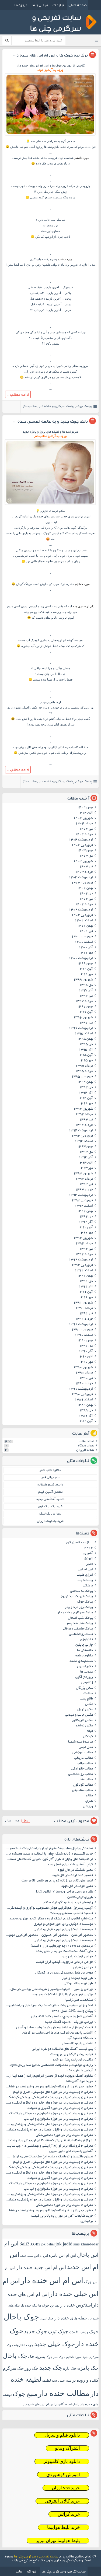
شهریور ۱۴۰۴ (83, 818)
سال (8, 1821)
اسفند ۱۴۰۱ (84, 921)
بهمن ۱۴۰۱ (85, 926)
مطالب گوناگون (83, 1785)
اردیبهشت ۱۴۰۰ (81, 958)
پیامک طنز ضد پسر (80, 1624)
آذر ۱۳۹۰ (86, 1351)
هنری (89, 1801)
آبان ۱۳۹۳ (85, 1163)
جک (31, 2356)
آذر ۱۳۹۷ (86, 991)
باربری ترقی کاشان (80, 1897)
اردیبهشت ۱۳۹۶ (81, 1028)
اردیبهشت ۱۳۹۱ (81, 1324)
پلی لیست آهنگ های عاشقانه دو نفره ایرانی (62, 2049)
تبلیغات (58, 5)
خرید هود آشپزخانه (79, 2081)
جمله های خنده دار (71, 2318)
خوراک (32, 2571)
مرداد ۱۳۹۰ (84, 1373)
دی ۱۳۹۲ (86, 1217)
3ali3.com (30, 2244)
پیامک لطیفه (72, 2404)
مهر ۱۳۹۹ (86, 975)
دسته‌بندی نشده (81, 1661)
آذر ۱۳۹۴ (86, 1093)
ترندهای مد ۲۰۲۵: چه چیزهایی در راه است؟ (62, 1946)
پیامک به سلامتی (81, 1591)
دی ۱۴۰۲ (86, 894)
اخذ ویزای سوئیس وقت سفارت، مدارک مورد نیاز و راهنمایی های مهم (48, 2006)
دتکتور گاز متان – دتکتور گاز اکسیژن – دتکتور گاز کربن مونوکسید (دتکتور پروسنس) (48, 1935)
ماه (17, 1821)
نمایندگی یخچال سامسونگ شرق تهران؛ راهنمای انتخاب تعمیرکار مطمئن (48, 1849)
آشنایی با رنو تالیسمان (77, 2044)
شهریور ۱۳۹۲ (83, 1238)
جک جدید (51, 2368)
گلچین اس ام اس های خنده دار (43, 2404)
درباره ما (21, 5)
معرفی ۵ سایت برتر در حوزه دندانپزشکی (64, 2135)
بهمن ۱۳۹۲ (85, 1211)
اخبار (90, 1564)
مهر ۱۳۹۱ (86, 1298)
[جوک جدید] (50, 505)
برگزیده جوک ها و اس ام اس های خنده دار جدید (46, 55)
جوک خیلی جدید (55, 2344)
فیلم (90, 1731)
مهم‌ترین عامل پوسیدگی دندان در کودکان (64, 1973)
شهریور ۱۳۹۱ (83, 1303)
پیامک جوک (84, 406)
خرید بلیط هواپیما (64, 2527)
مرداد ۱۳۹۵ (84, 1066)
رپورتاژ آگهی (84, 1677)
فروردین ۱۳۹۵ (82, 1077)
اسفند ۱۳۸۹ (84, 1400)
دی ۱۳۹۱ (86, 1281)
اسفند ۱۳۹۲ (84, 1206)
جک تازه (70, 2368)
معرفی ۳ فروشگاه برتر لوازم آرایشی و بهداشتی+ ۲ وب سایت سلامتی (48, 2146)
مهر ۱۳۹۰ (86, 1362)
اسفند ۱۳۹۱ (84, 1271)
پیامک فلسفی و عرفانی (77, 1629)
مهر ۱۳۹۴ (86, 1104)
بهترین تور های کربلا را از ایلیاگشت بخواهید (62, 1995)
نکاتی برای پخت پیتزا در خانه (73, 2060)
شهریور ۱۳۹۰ (83, 1368)
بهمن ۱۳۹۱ (85, 1276)
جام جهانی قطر (50, 1478)
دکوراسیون (85, 1667)
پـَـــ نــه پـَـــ (85, 1580)
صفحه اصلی (78, 5)
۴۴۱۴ (89, 1548)
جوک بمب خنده (84, 2332)
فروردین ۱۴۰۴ (82, 845)
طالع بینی (86, 1699)
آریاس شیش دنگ (80, 2071)
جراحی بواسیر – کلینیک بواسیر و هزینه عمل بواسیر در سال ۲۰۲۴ (48, 1989)
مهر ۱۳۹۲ (86, 1233)
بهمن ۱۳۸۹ (85, 1405)
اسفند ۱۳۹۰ (84, 1335)
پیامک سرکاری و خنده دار (57, 406)
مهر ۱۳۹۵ (86, 1061)
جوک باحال (21, 2317)
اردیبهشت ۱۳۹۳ (81, 1195)
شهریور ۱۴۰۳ (83, 861)
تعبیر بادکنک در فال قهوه (75, 1870)
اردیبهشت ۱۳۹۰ (81, 1389)
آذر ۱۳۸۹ (86, 1416)
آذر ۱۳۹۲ (86, 1222)
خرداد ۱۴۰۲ (84, 905)
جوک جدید (35, 2331)
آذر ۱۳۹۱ (86, 1287)
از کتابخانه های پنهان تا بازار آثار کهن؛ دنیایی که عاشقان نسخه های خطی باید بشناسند (48, 1859)
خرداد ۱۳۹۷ (84, 1001)
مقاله (89, 1796)
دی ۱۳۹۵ (86, 1045)
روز (26, 1821)
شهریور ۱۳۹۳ (83, 1174)
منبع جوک (25, 2394)
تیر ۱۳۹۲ (86, 1249)
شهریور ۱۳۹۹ (83, 980)
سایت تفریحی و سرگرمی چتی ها (36, 2557)
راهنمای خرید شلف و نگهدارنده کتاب (67, 1903)
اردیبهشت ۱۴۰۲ (81, 910)
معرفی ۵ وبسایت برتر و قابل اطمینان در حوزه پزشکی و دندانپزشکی (48, 2130)
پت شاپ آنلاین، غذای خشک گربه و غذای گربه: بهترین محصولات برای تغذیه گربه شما (48, 1919)
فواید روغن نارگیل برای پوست (72, 2055)
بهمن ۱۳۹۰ (85, 1341)
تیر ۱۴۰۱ (86, 931)
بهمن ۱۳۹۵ (85, 1039)
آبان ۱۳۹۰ (85, 1357)
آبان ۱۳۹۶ (85, 1012)
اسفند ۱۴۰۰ (84, 942)
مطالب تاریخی (84, 1758)
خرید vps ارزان (66, 2488)
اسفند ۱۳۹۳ (84, 1141)
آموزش (88, 1559)
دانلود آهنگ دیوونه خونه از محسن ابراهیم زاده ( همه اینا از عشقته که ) (48, 2076)
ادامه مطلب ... (18, 394)
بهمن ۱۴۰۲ (85, 888)
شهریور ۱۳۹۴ (83, 1109)
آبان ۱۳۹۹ (85, 969)
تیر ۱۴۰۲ (86, 899)
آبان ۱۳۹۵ (85, 1055)
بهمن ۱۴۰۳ (85, 851)
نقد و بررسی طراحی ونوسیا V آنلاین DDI (64, 1892)
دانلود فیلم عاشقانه (50, 1485)
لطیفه (46, 2380)
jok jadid (64, 2244)
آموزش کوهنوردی (63, 2475)
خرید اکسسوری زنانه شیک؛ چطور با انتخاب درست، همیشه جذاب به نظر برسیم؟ (48, 1854)
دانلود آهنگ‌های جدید (50, 1499)
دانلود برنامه (84, 1656)
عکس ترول (85, 1710)
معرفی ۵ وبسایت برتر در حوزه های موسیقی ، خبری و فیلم (53, 2092)
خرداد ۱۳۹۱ (84, 1319)
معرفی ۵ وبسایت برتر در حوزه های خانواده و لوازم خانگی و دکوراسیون (48, 2103)
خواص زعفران (83, 1968)
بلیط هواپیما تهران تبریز (58, 2541)
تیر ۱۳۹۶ (86, 1023)
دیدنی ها (87, 1672)
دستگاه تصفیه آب (80, 2038)
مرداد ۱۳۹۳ (84, 1179)
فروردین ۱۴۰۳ (82, 883)
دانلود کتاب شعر (50, 1470)
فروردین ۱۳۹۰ (82, 1394)
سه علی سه (62, 2380)
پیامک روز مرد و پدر (79, 1607)
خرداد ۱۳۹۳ (84, 1190)
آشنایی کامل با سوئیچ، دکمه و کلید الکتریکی (62, 2017)
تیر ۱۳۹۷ (86, 996)
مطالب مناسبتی (83, 1790)
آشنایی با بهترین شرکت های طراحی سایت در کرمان (58, 2033)
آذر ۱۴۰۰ (86, 948)
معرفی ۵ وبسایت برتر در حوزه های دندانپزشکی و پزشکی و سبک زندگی (48, 2125)
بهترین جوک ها (49, 2305)
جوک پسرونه (44, 2357)
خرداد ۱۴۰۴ (84, 835)
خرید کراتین (69, 2514)
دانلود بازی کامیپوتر (62, 2461)
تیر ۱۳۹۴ (86, 1120)
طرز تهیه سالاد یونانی (78, 1984)
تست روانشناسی (81, 1634)
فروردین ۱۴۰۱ (82, 937)
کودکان (88, 1737)
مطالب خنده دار (64, 2393)
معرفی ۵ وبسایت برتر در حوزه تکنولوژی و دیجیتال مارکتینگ (51, 2114)
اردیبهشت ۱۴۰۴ (81, 840)
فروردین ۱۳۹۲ (82, 1265)
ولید (19, 2571)
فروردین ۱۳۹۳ (82, 1201)
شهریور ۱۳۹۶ (83, 1018)
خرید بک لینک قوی (50, 1507)
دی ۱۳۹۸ (86, 985)
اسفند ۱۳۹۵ (84, 1034)
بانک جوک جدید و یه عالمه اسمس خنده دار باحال (45, 421)
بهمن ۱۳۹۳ (85, 1147)
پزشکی (88, 1586)
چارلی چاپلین (84, 1645)
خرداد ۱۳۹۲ (84, 1254)
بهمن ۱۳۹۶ (85, 1007)
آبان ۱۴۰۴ (85, 813)
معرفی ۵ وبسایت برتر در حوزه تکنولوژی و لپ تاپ (58, 2119)
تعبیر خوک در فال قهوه (77, 1886)
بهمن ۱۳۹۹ (85, 964)
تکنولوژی (86, 1640)
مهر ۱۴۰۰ (86, 953)
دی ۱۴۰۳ (86, 856)
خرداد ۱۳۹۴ (84, 1125)
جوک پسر (59, 2357)
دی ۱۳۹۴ (86, 1088)
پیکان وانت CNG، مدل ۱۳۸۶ (72, 2011)
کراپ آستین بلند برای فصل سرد (70, 1865)
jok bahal (48, 2244)
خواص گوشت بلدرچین (77, 1957)
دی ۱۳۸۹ (86, 1411)
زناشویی (87, 1683)
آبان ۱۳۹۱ (85, 1292)
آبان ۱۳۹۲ (85, 1228)
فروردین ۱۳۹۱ (82, 1330)
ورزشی (88, 1807)
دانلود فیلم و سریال (62, 2435)
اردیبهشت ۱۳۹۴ (81, 1131)
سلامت (88, 1694)
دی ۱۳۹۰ (86, 1346)
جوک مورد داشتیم (77, 2357)
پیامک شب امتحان (80, 1618)
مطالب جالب (85, 1764)
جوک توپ (58, 2331)
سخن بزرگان (84, 1688)
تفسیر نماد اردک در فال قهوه (73, 1876)
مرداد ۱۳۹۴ (84, 1114)
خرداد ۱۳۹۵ (84, 1071)
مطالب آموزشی (83, 1753)
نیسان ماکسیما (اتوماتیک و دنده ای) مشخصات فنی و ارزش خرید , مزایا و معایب (48, 2157)
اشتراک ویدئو (67, 2448)
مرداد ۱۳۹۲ (84, 1244)
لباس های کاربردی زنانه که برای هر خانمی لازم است (57, 1881)
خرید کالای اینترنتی (62, 2501)
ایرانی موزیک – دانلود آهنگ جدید (69, 2022)
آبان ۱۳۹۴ (85, 1098)
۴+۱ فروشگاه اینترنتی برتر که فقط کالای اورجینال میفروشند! (51, 2141)
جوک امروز (47, 2318)
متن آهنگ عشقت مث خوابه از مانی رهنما (64, 1951)
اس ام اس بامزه (62, 2255)
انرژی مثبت (85, 1575)
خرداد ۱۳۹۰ (84, 1384)
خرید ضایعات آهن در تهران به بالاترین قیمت (62, 2216)
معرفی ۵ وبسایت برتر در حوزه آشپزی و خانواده (60, 2108)
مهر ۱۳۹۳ (86, 1168)
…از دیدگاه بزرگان (80, 1543)
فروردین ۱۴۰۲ (82, 915)
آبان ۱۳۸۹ (85, 1421)
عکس (89, 1704)
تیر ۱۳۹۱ (86, 1314)
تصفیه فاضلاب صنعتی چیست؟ (72, 1913)
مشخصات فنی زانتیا (79, 2000)
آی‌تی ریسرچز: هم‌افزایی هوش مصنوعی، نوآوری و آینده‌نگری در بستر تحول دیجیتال (48, 1908)
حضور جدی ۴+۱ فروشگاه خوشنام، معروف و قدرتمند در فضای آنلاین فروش (48, 2087)
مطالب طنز (30, 406)
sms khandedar (86, 2244)
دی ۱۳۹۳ (86, 1152)
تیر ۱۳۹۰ (86, 1378)
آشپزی (88, 1554)
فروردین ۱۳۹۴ (82, 1136)
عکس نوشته (84, 1726)
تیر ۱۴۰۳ (86, 867)
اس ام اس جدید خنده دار (41, 2267)
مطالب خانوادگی (82, 1769)
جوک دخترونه (24, 2345)
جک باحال (15, 2356)
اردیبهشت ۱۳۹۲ (81, 1260)
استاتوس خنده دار (76, 2305)
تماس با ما (40, 5)
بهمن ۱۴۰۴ (85, 808)
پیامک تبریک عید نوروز (77, 1597)
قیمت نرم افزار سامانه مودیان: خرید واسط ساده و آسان (55, 2028)
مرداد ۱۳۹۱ (84, 1308)
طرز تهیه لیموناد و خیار (77, 1978)
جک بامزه (88, 2368)
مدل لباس (86, 1747)
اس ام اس (85, 1570)
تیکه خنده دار (29, 2305)
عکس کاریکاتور (82, 1720)
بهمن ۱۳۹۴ (85, 1082)
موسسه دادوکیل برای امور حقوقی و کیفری (63, 1924)
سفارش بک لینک (50, 1514)
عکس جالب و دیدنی (79, 1715)
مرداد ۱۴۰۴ (84, 824)
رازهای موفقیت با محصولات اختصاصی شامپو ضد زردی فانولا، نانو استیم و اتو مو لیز (48, 2065)
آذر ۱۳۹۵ (86, 1050)
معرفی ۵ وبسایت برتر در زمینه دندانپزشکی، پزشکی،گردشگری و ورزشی (48, 2098)
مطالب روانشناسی (81, 1774)
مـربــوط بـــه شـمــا (81, 1742)
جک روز (32, 2368)
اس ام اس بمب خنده (34, 2256)
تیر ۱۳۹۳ (86, 1184)
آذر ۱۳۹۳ (86, 1158)
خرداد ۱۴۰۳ (84, 872)
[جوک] (50, 135)
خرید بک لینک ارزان (50, 1521)
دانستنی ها (85, 1650)
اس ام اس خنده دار (52, 2280)
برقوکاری (87, 2221)
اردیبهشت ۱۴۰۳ (81, 878)
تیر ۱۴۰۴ (86, 829)
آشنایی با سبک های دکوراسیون (71, 2151)
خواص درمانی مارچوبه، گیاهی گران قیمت (65, 1962)
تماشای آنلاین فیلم (50, 1492)
